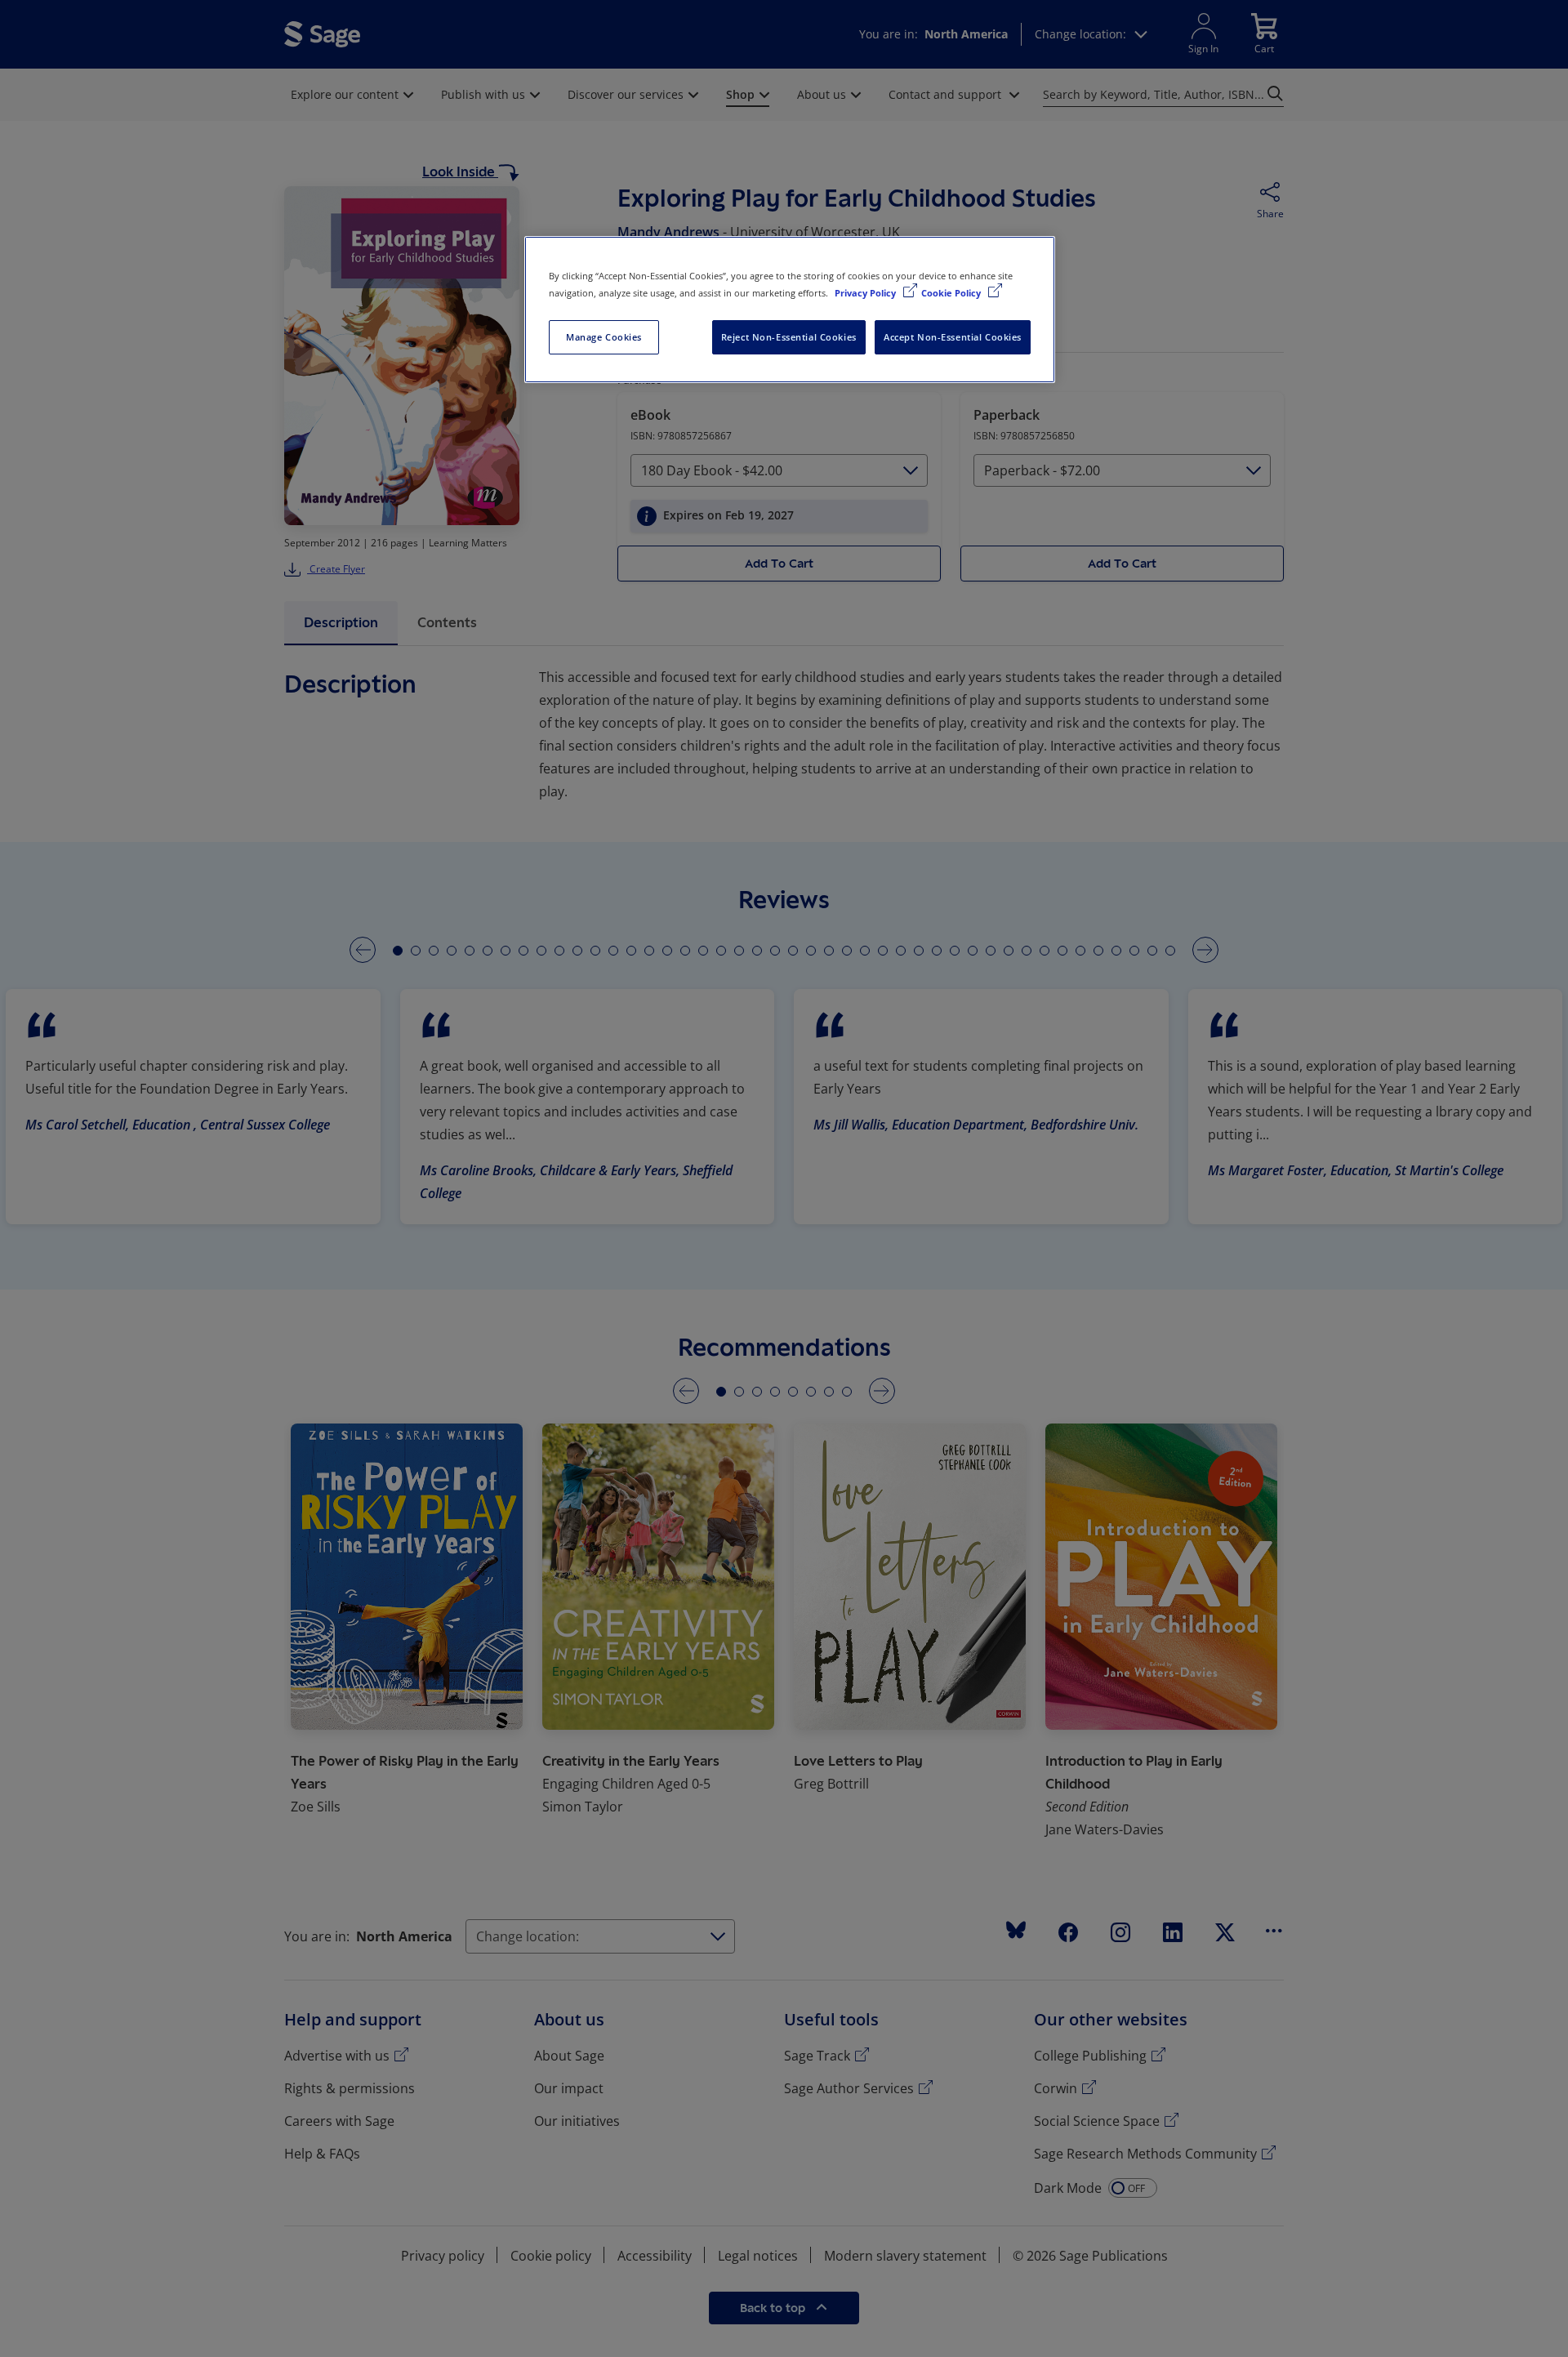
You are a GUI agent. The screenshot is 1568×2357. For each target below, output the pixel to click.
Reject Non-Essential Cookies (789, 337)
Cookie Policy (952, 293)
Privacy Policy (866, 293)
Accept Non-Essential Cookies (953, 337)
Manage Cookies (604, 337)
